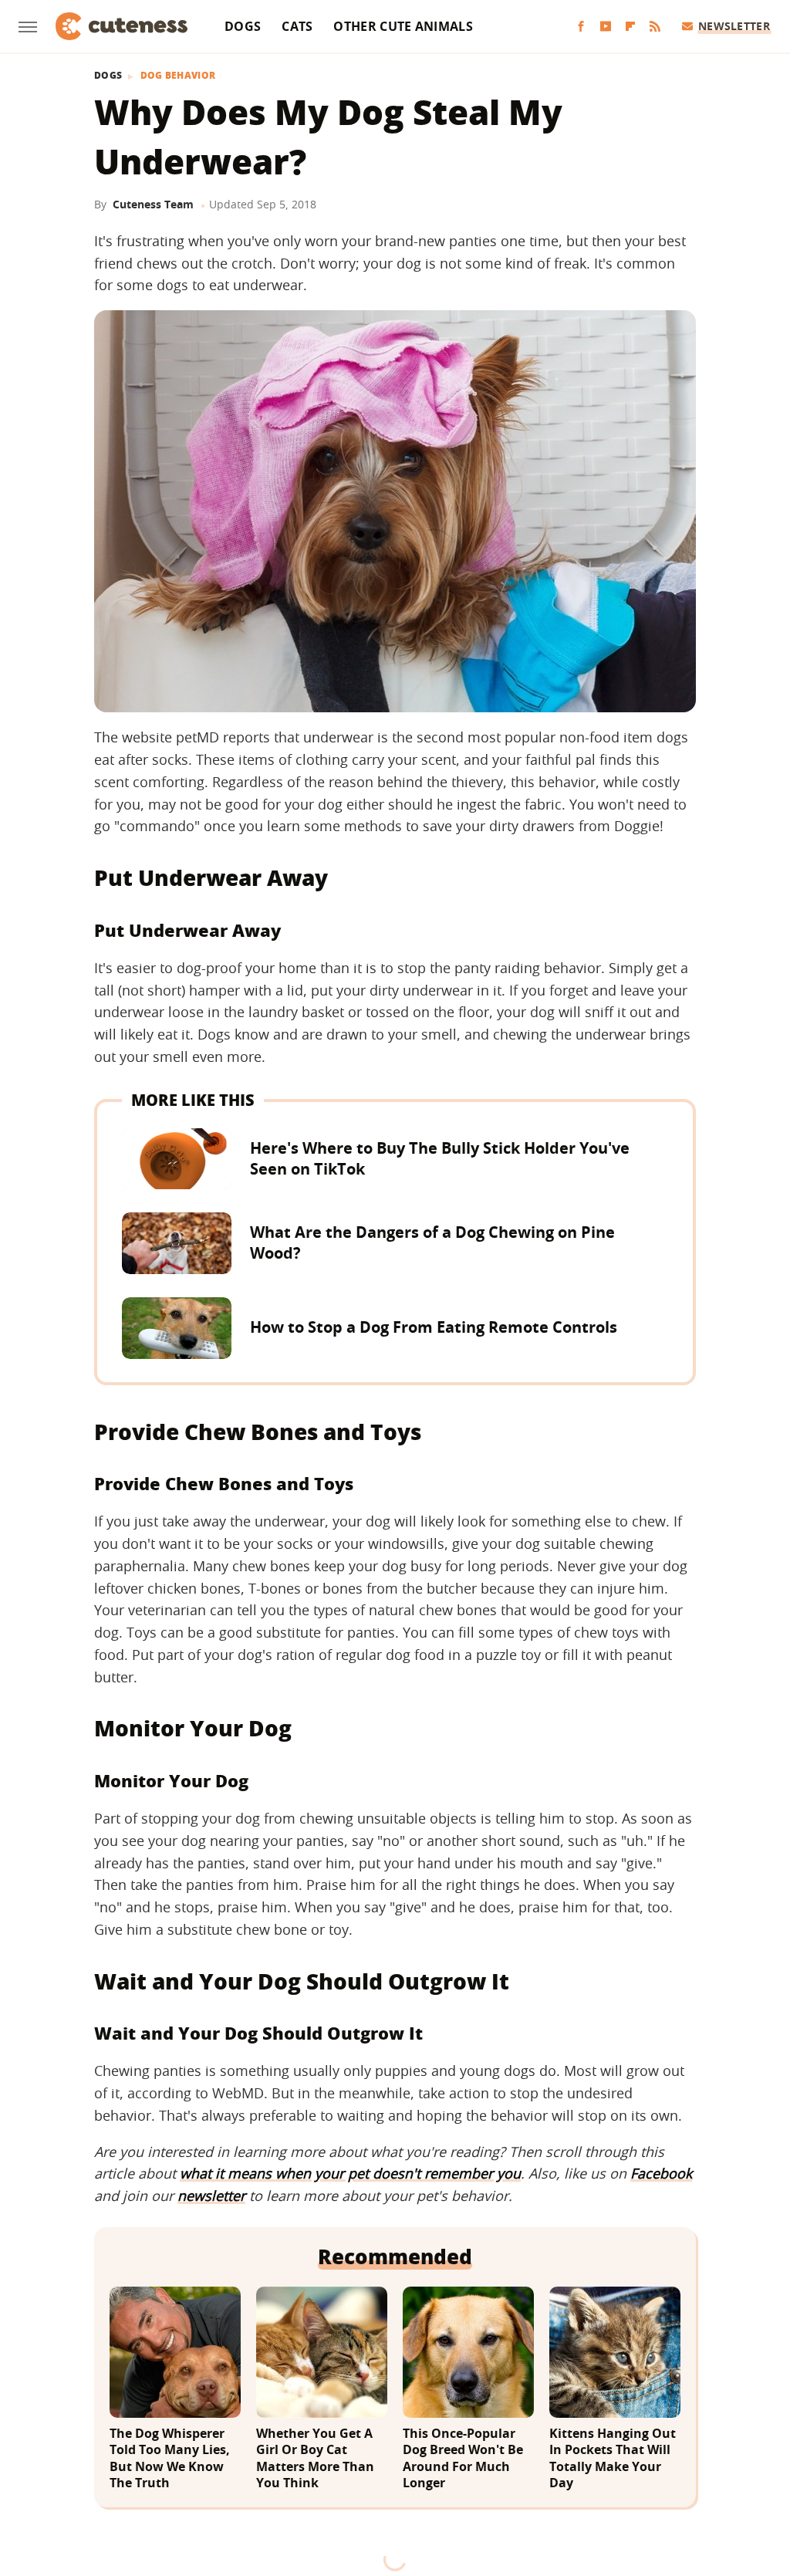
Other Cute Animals (403, 26)
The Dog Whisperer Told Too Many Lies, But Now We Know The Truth (170, 2459)
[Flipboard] (630, 27)
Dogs (243, 26)
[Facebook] (581, 27)
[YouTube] (606, 27)
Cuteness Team (153, 204)
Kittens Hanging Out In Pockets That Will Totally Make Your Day (613, 2459)
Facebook (661, 2173)
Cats (297, 26)
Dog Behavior (178, 76)
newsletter (211, 2196)
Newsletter (734, 26)
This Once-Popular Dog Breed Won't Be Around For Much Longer (463, 2459)
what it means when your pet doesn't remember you (350, 2173)
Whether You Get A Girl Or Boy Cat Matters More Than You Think (315, 2459)
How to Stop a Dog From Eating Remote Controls (434, 1327)
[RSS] (655, 27)
